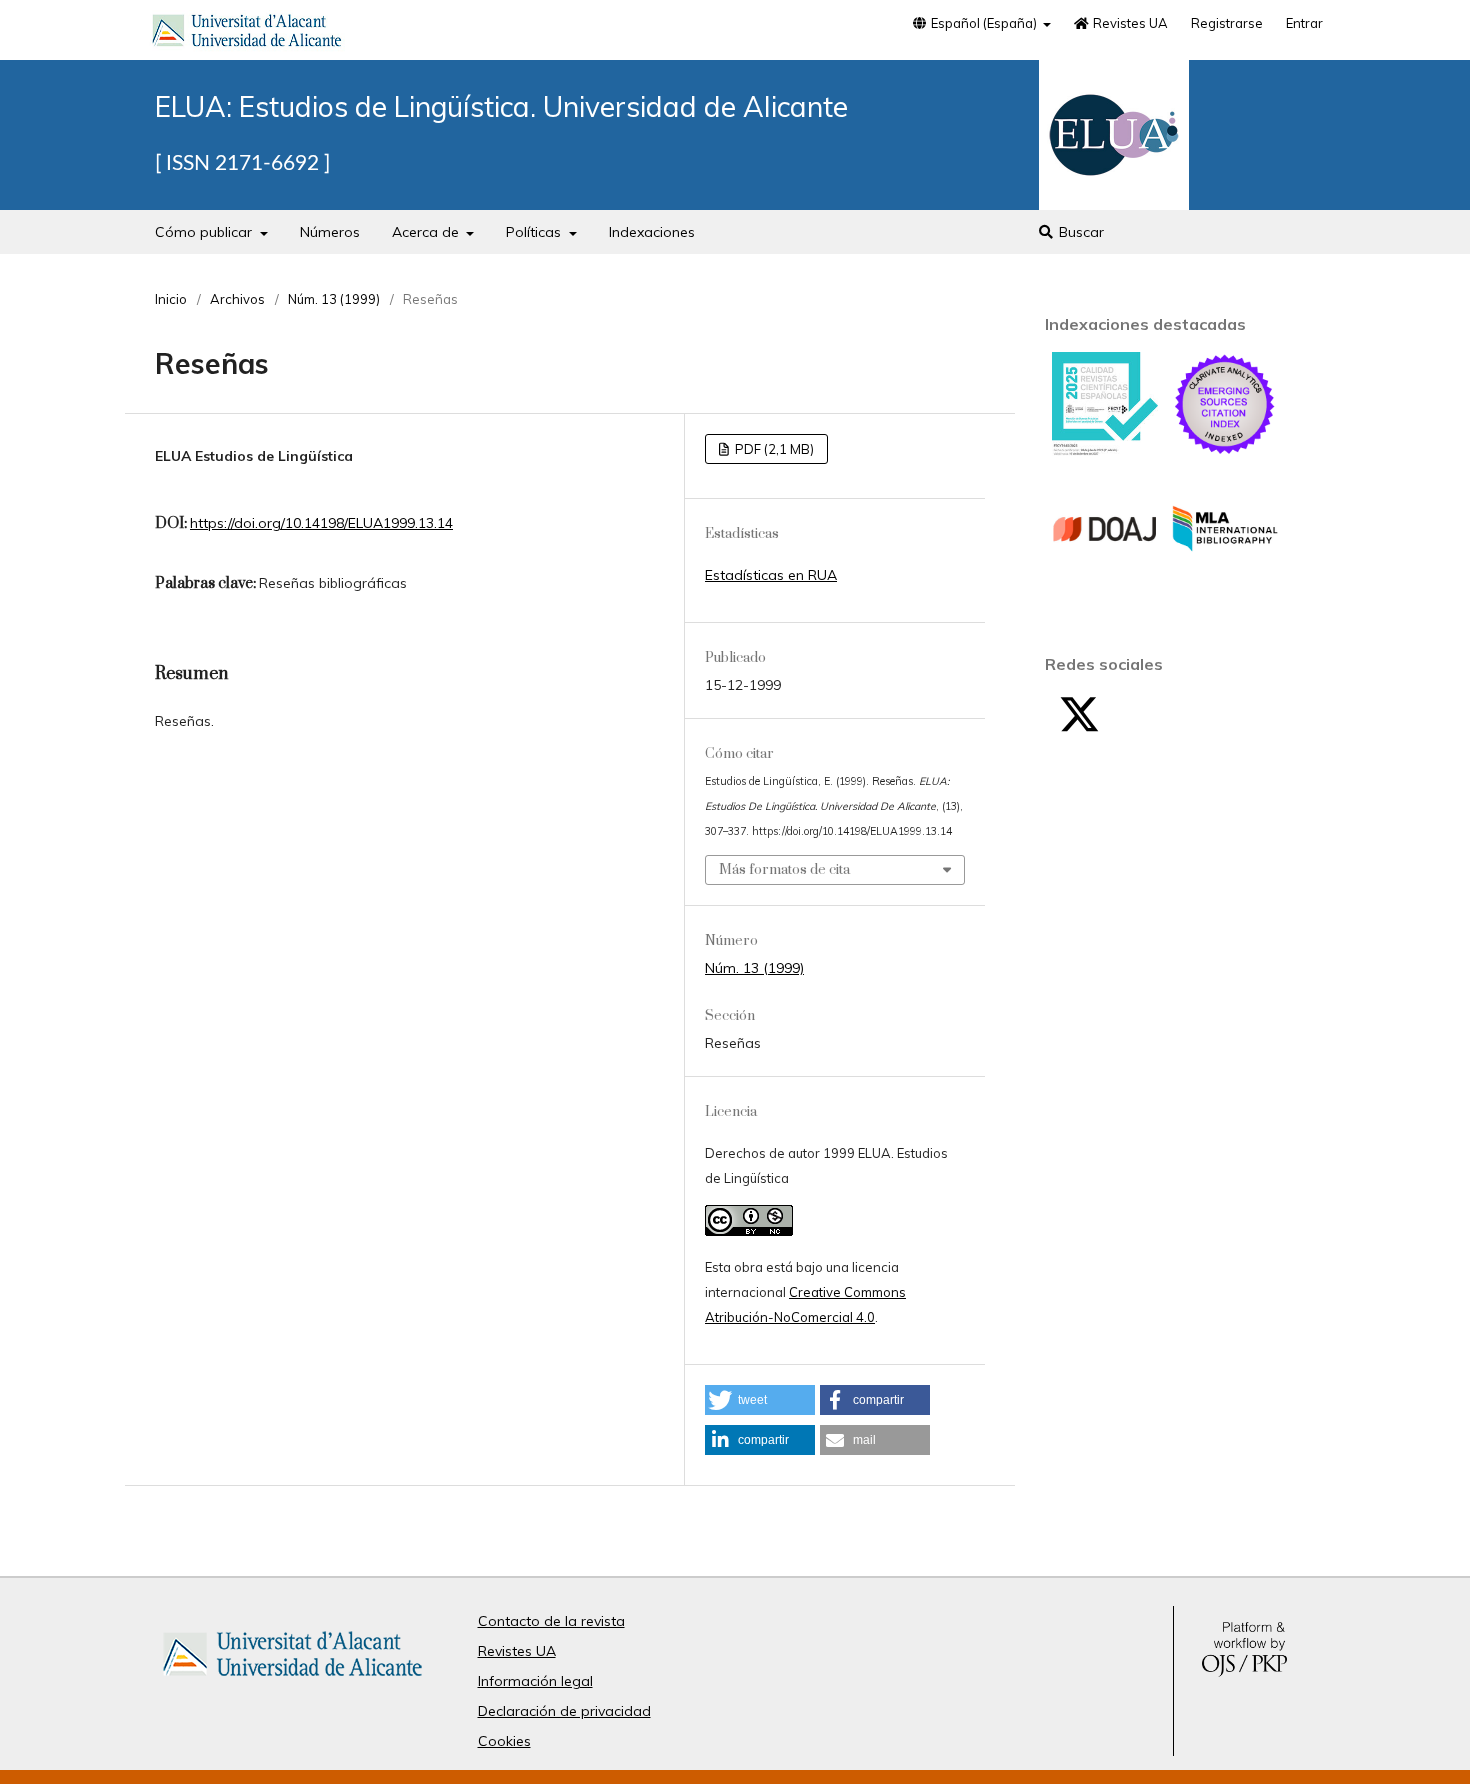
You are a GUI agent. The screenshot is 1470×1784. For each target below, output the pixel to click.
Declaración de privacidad (564, 1711)
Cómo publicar (205, 232)
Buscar (1079, 232)
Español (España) (984, 23)
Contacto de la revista (551, 1621)
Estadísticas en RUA (771, 575)
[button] (760, 1400)
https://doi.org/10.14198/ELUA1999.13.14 (321, 523)
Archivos (237, 299)
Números (330, 232)
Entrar (1304, 23)
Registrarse (1227, 23)
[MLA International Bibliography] (1225, 577)
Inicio (171, 299)
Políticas (535, 232)
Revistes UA (1129, 23)
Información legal (535, 1681)
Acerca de (427, 232)
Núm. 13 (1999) (334, 299)
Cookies (504, 1741)
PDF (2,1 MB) (773, 449)
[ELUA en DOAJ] (1105, 577)
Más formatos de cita (784, 870)
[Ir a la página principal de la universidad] (247, 34)
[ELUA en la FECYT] (1105, 451)
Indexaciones (652, 232)
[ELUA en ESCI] (1225, 452)
